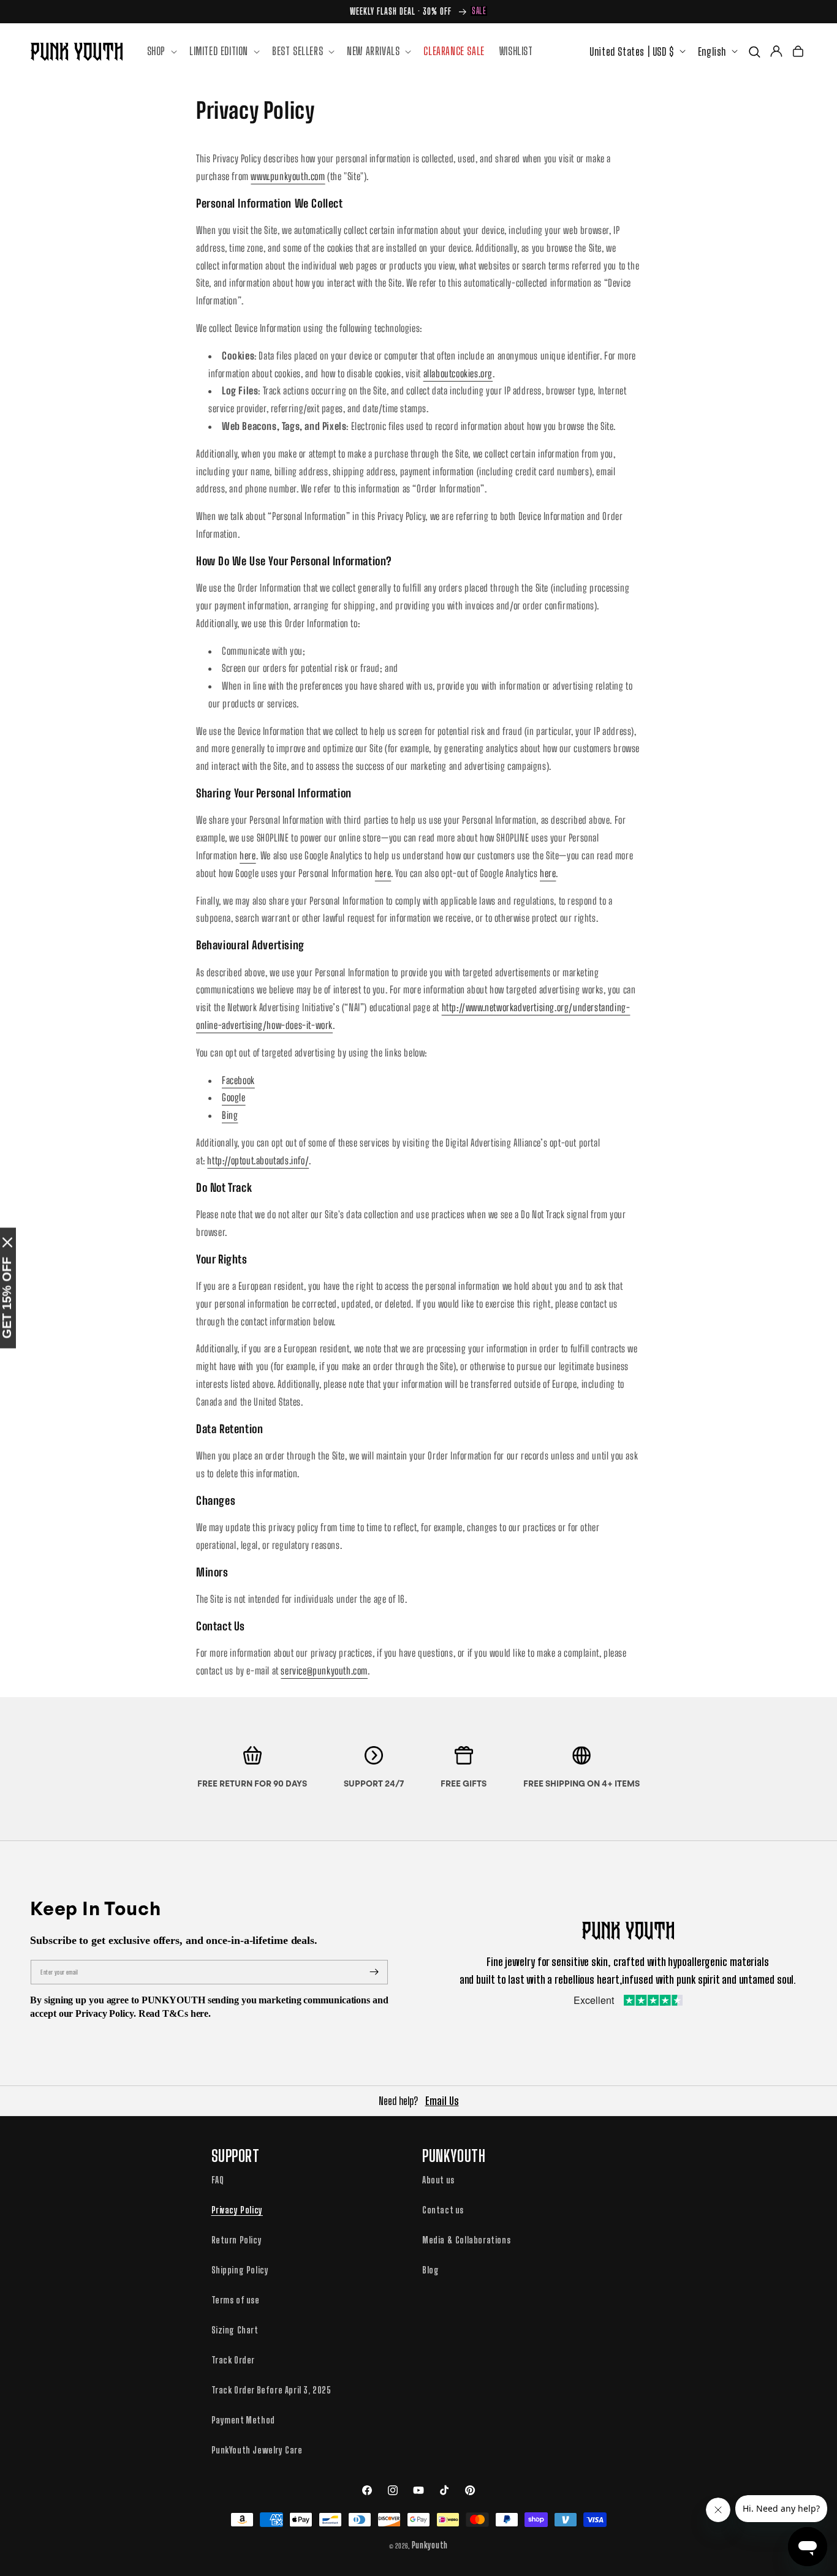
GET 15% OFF (7, 1298)
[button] (161, 51)
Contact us (443, 2210)
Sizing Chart (235, 2330)
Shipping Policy (240, 2270)
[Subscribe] (374, 1972)
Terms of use (236, 2300)
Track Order (233, 2360)
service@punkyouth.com (324, 1670)
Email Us (442, 2101)
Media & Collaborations (466, 2240)
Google (234, 1097)
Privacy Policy (237, 2210)
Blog (430, 2270)
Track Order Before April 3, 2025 (271, 2390)
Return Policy (237, 2240)
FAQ (218, 2180)
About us (438, 2180)
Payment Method (243, 2420)
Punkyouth (430, 2545)
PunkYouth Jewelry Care (257, 2450)
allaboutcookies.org (458, 373)
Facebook (238, 1080)
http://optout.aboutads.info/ (258, 1160)
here (248, 855)
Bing (230, 1115)
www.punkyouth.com (288, 176)
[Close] (7, 1243)
